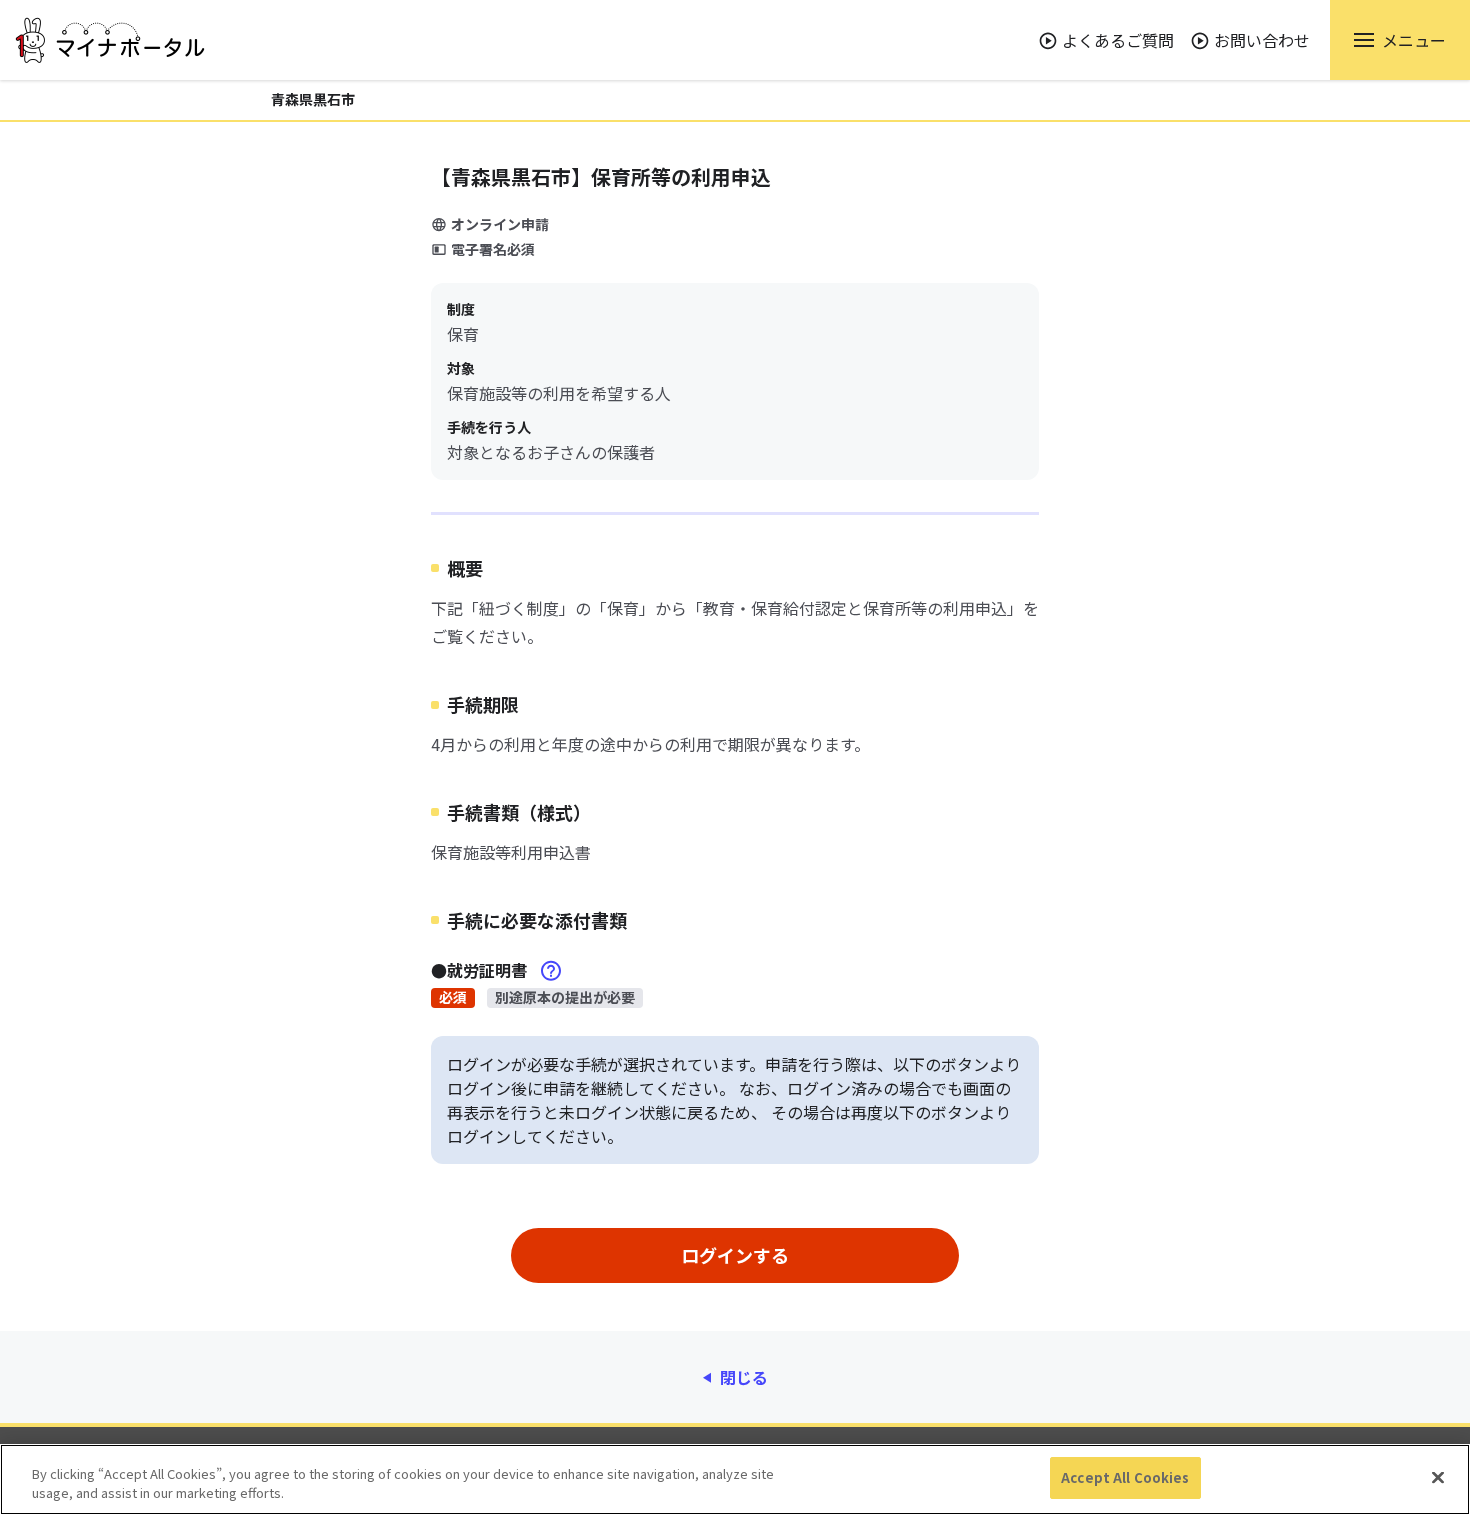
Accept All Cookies (1125, 1477)
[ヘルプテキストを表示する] (551, 971)
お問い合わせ (1262, 40)
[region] (735, 1479)
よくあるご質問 (1118, 40)
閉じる (744, 1377)
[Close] (1438, 1477)
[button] (1400, 40)
